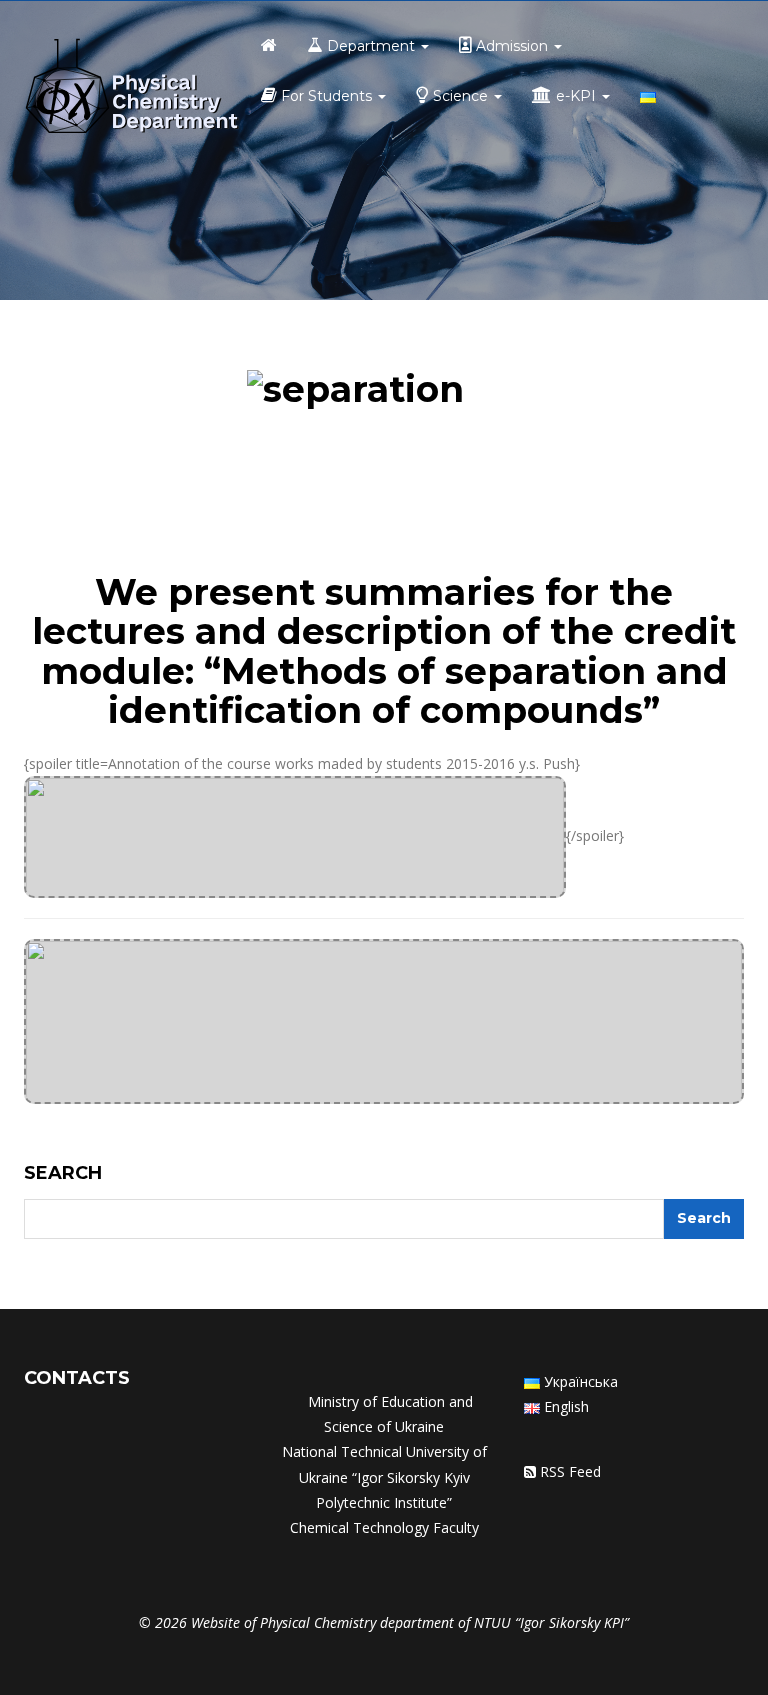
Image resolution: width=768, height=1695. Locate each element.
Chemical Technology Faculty (384, 1527)
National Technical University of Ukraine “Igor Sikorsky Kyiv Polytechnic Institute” (384, 1476)
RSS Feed (570, 1471)
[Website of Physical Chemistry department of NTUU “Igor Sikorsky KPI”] (132, 88)
